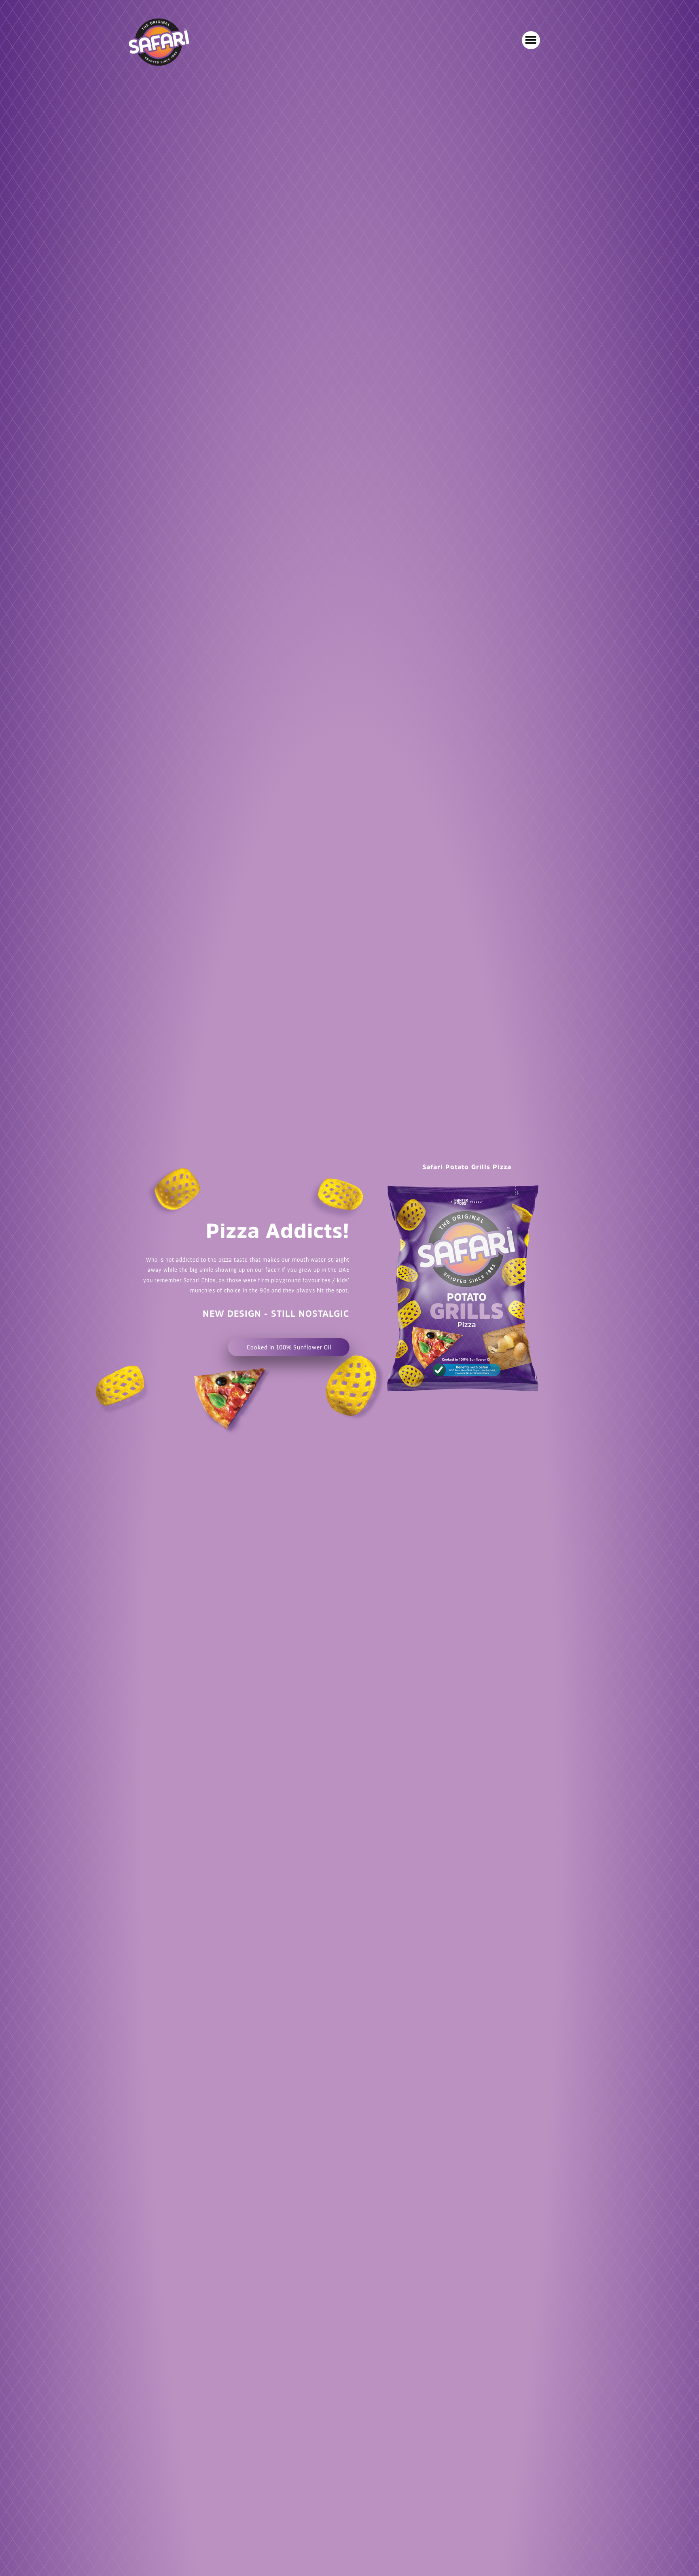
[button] (531, 40)
